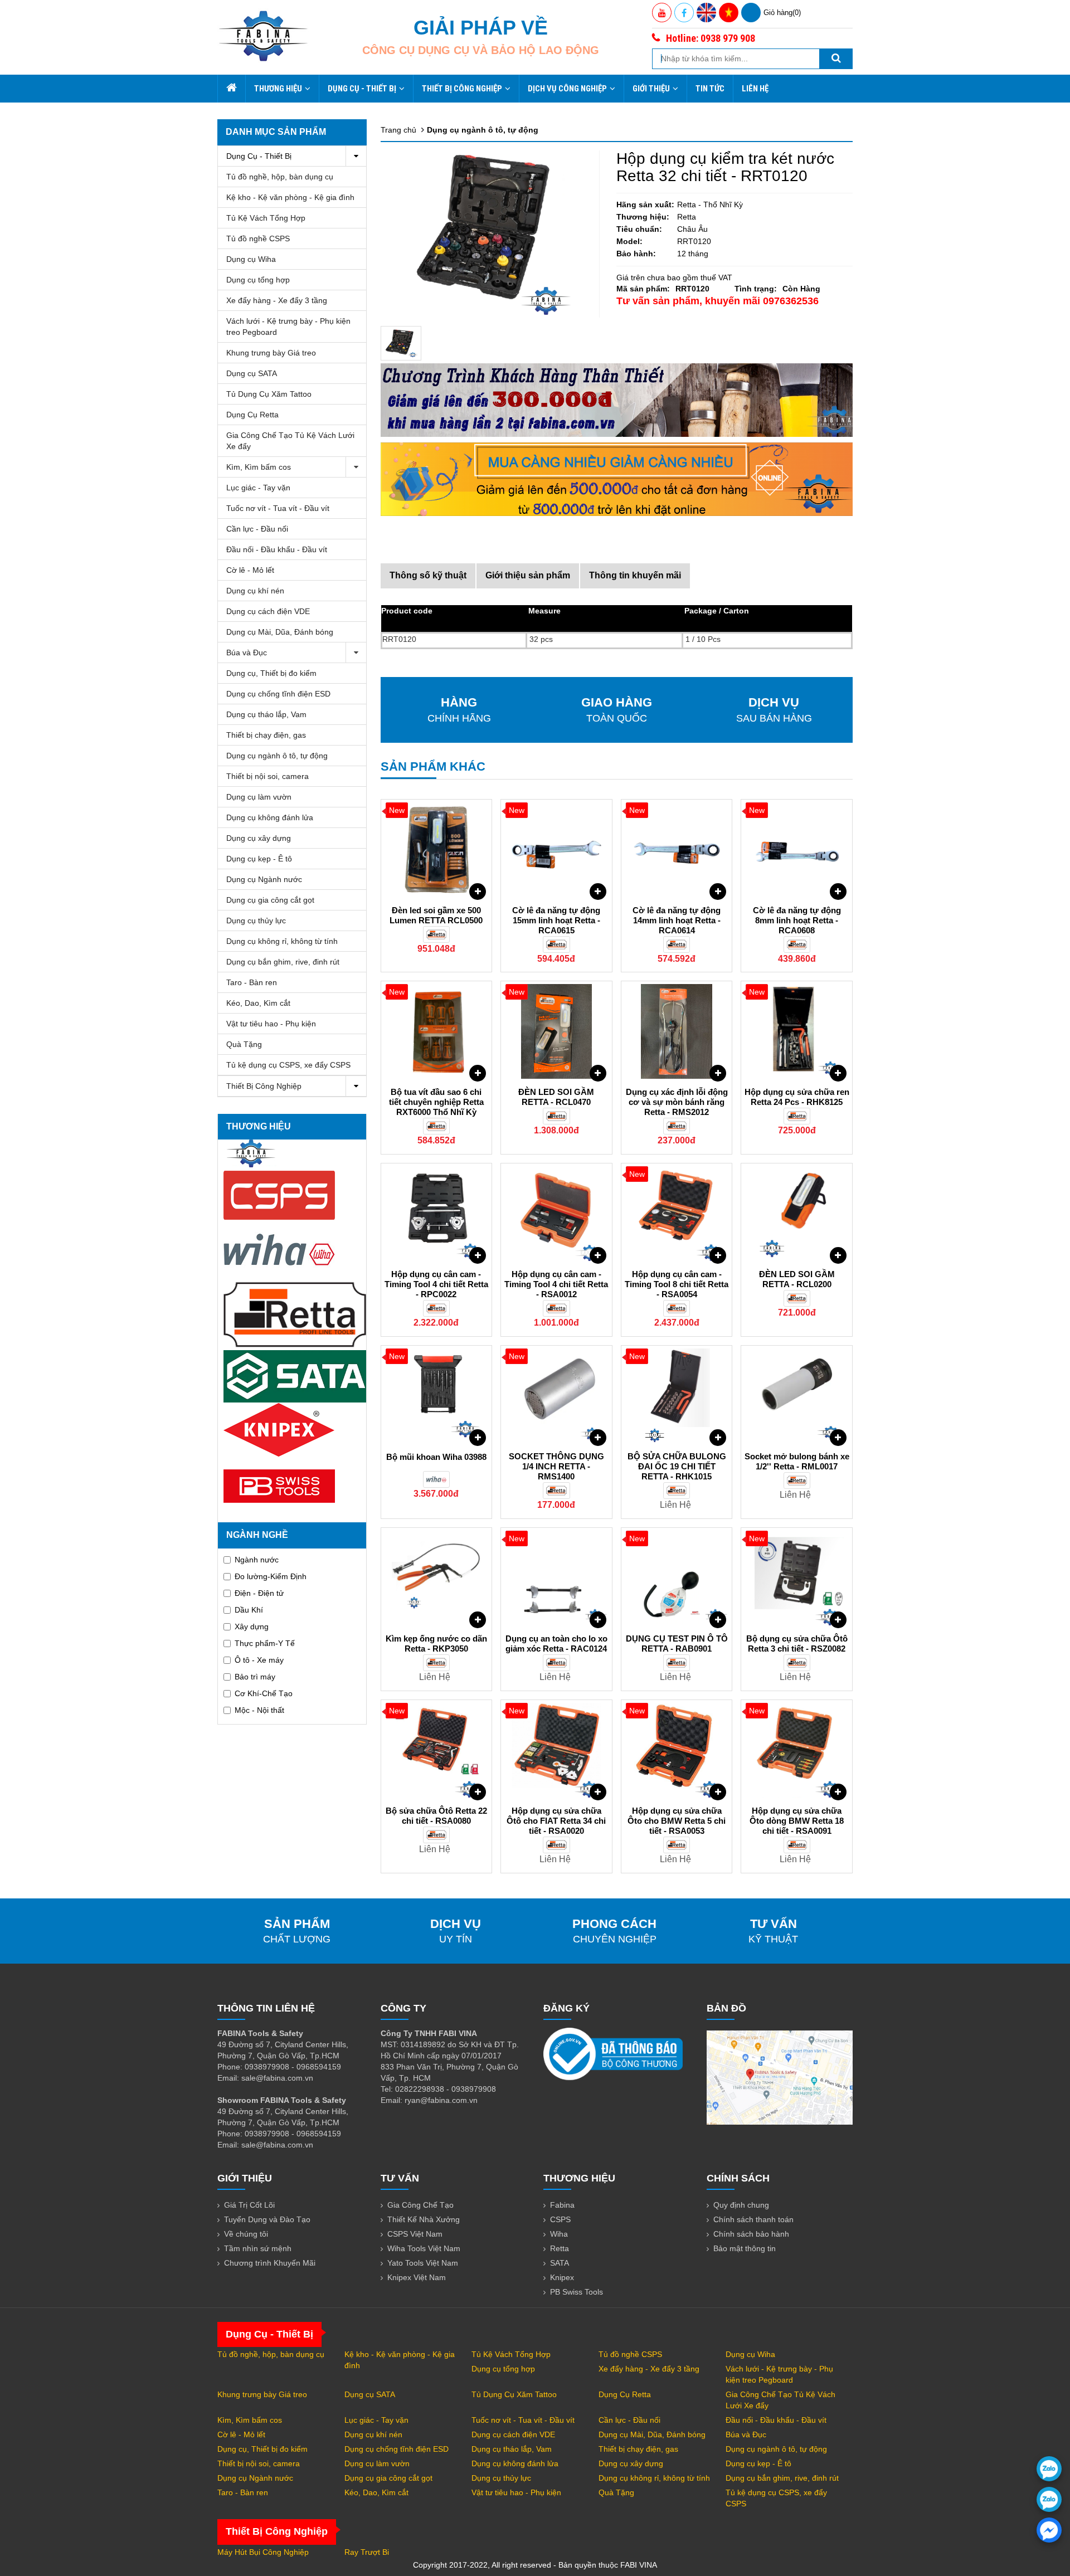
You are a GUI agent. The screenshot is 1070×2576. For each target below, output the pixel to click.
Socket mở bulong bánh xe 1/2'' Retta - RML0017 (797, 1461)
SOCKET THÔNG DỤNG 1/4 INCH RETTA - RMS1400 (556, 1466)
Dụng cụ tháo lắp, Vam (266, 714)
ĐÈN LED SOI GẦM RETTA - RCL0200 (797, 1279)
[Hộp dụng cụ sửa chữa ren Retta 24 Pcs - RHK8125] (797, 1031)
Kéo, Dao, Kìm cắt (258, 1003)
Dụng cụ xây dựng (259, 838)
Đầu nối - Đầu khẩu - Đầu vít (277, 549)
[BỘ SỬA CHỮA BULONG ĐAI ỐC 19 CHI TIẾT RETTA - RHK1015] (677, 1396)
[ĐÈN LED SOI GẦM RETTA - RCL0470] (556, 1031)
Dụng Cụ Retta (252, 415)
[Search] (836, 59)
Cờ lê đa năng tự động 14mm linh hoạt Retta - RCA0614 (677, 920)
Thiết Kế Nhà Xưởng (424, 2219)
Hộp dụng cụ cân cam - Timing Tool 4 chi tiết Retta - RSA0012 (556, 1284)
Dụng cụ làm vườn (259, 797)
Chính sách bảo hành (751, 2234)
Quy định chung (741, 2205)
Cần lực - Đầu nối (257, 529)
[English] (706, 13)
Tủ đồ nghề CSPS (258, 238)
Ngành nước (257, 1560)
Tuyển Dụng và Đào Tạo (267, 2219)
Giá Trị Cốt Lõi (249, 2205)
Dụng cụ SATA (252, 373)
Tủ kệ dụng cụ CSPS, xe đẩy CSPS (288, 1065)
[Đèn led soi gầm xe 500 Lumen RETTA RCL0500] (437, 850)
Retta (560, 2248)
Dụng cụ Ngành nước (264, 879)
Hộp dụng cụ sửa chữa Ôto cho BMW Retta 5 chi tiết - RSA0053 (677, 1821)
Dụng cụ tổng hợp (258, 280)
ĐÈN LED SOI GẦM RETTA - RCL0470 (556, 1097)
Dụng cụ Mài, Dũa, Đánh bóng (280, 632)
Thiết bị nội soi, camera (267, 776)
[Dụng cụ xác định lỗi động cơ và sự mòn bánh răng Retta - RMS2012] (677, 1031)
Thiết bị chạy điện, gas (266, 735)
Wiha (559, 2234)
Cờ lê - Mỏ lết (250, 570)
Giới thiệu (651, 89)
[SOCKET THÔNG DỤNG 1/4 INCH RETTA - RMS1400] (556, 1396)
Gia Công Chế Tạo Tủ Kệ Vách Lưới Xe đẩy (290, 441)
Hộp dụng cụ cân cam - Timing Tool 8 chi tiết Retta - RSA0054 (677, 1284)
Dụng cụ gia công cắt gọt (270, 900)
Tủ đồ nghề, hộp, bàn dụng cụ (280, 177)
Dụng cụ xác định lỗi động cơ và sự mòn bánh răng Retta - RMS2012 (677, 1102)
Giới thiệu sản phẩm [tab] (528, 575)
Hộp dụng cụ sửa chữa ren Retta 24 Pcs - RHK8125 (797, 1097)
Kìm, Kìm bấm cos (259, 467)
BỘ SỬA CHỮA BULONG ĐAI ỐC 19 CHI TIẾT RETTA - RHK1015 (677, 1466)
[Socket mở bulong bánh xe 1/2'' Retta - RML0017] (797, 1396)
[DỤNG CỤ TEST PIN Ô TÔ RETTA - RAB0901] (677, 1578)
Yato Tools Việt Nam (423, 2263)
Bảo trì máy (255, 1677)
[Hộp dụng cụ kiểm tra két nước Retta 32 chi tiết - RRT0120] (401, 343)
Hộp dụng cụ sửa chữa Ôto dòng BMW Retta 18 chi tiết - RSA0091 (797, 1821)
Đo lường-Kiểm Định (271, 1576)
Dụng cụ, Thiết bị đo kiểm (271, 673)
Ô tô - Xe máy (259, 1660)
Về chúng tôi (246, 2234)
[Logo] (263, 36)
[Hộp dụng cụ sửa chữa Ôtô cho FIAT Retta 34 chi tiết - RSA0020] (556, 1750)
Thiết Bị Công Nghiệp (462, 89)
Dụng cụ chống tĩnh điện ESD (278, 694)
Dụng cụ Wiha (251, 259)
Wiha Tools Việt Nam (424, 2248)
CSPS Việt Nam (415, 2234)
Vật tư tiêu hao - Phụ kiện (271, 1024)
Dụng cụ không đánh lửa (270, 817)
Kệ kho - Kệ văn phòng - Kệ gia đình (290, 197)
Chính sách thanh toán (753, 2219)
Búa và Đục (247, 652)
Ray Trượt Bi (367, 2552)
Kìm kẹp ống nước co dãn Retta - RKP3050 (436, 1644)
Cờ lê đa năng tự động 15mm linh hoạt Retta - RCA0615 (556, 920)
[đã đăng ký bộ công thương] (613, 2053)
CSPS (560, 2219)
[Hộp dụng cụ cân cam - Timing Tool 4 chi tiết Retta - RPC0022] (437, 1214)
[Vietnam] (729, 13)
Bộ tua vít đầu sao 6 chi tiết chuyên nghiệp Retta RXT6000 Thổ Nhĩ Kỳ (436, 1102)
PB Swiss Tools (577, 2292)
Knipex (562, 2277)
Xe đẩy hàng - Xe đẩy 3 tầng (277, 300)
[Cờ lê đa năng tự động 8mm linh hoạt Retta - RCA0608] (797, 850)
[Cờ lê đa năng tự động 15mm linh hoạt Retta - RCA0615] (556, 850)
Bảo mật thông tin (745, 2248)
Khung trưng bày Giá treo (271, 353)
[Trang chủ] (231, 89)
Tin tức (710, 89)
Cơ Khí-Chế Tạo (264, 1693)
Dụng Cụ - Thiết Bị (362, 89)
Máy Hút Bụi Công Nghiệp (263, 2552)
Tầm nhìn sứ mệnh (258, 2248)
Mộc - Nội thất (259, 1710)
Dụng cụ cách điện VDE (268, 611)
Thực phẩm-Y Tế (265, 1643)
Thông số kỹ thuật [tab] (428, 575)
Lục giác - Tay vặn (258, 488)
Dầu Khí (249, 1610)
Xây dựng (252, 1627)
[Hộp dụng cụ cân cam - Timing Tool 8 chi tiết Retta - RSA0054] (677, 1214)
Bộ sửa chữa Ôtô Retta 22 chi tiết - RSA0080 (436, 1816)
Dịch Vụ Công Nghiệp (567, 89)
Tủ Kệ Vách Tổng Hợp (266, 218)
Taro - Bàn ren (252, 982)
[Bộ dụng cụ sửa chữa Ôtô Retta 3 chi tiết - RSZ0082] (797, 1578)
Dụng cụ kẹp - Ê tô (259, 859)
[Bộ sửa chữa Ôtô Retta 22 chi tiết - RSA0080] (437, 1750)
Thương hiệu (278, 89)
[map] (780, 2077)
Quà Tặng (244, 1044)
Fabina (562, 2205)
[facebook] (1049, 2530)
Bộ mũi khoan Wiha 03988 (436, 1457)
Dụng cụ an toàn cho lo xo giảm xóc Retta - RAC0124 (556, 1644)
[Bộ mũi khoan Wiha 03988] (437, 1396)
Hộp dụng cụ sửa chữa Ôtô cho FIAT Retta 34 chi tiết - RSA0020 (556, 1821)
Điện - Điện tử (259, 1593)
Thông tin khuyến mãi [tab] (635, 575)
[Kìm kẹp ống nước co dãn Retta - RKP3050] (437, 1578)
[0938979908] (1049, 2469)
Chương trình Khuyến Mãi (270, 2263)
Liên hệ (755, 89)
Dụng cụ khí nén (255, 591)
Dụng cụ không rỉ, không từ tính (282, 941)
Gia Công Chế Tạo (420, 2205)
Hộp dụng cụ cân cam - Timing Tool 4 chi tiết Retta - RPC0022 (436, 1284)
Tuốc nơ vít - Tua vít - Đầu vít (278, 508)
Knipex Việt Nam (417, 2277)
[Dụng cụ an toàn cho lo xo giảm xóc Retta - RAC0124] (556, 1578)
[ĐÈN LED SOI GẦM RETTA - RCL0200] (797, 1214)
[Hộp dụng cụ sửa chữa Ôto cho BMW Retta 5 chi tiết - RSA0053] (677, 1750)
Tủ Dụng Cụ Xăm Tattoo (269, 394)
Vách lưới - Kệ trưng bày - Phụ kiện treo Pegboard (288, 327)
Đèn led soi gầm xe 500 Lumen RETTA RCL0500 (436, 915)
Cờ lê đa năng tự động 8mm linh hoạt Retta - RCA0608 (797, 920)
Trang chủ (398, 130)
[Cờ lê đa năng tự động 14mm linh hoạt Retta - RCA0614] (677, 850)
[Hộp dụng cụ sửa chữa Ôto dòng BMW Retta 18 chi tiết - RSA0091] (797, 1750)
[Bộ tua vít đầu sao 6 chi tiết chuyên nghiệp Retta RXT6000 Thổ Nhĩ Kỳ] (437, 1031)
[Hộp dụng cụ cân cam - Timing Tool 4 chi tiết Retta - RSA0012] (556, 1214)
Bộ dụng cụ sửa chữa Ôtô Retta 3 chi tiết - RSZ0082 (797, 1644)
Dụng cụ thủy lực (256, 921)
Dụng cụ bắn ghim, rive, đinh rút (283, 962)
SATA (560, 2263)
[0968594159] (1049, 2499)
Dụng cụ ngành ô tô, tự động (277, 756)
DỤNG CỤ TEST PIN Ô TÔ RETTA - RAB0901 (677, 1644)
